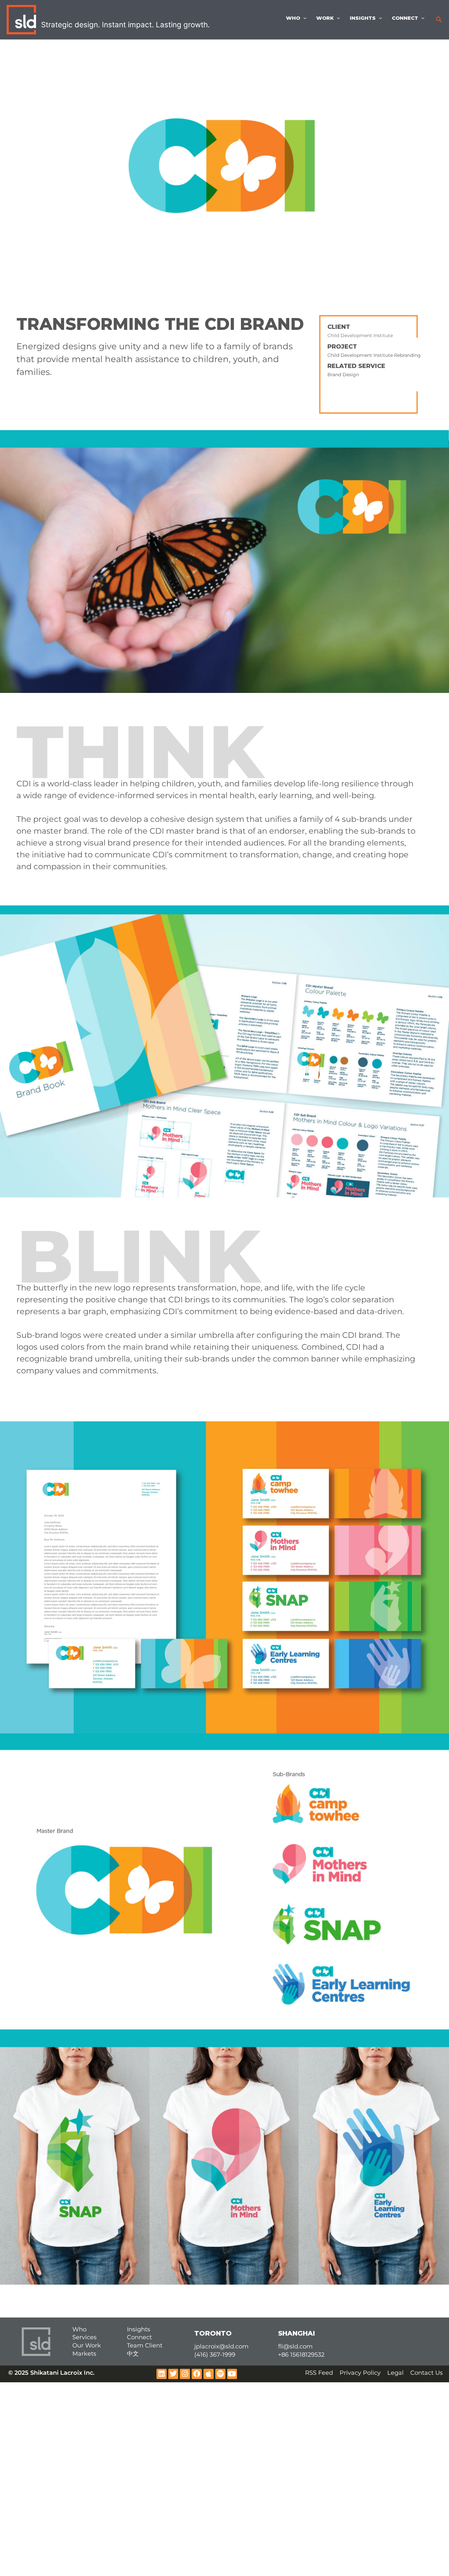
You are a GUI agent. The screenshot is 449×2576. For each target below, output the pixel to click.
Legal (395, 2373)
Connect (405, 18)
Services (84, 2337)
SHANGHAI (296, 2333)
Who (293, 18)
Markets (84, 2354)
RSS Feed (319, 2373)
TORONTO (213, 2333)
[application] (303, 18)
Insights (363, 18)
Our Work (87, 2345)
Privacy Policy (360, 2373)
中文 (133, 2354)
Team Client (145, 2345)
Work (325, 18)
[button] (439, 20)
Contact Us (426, 2373)
